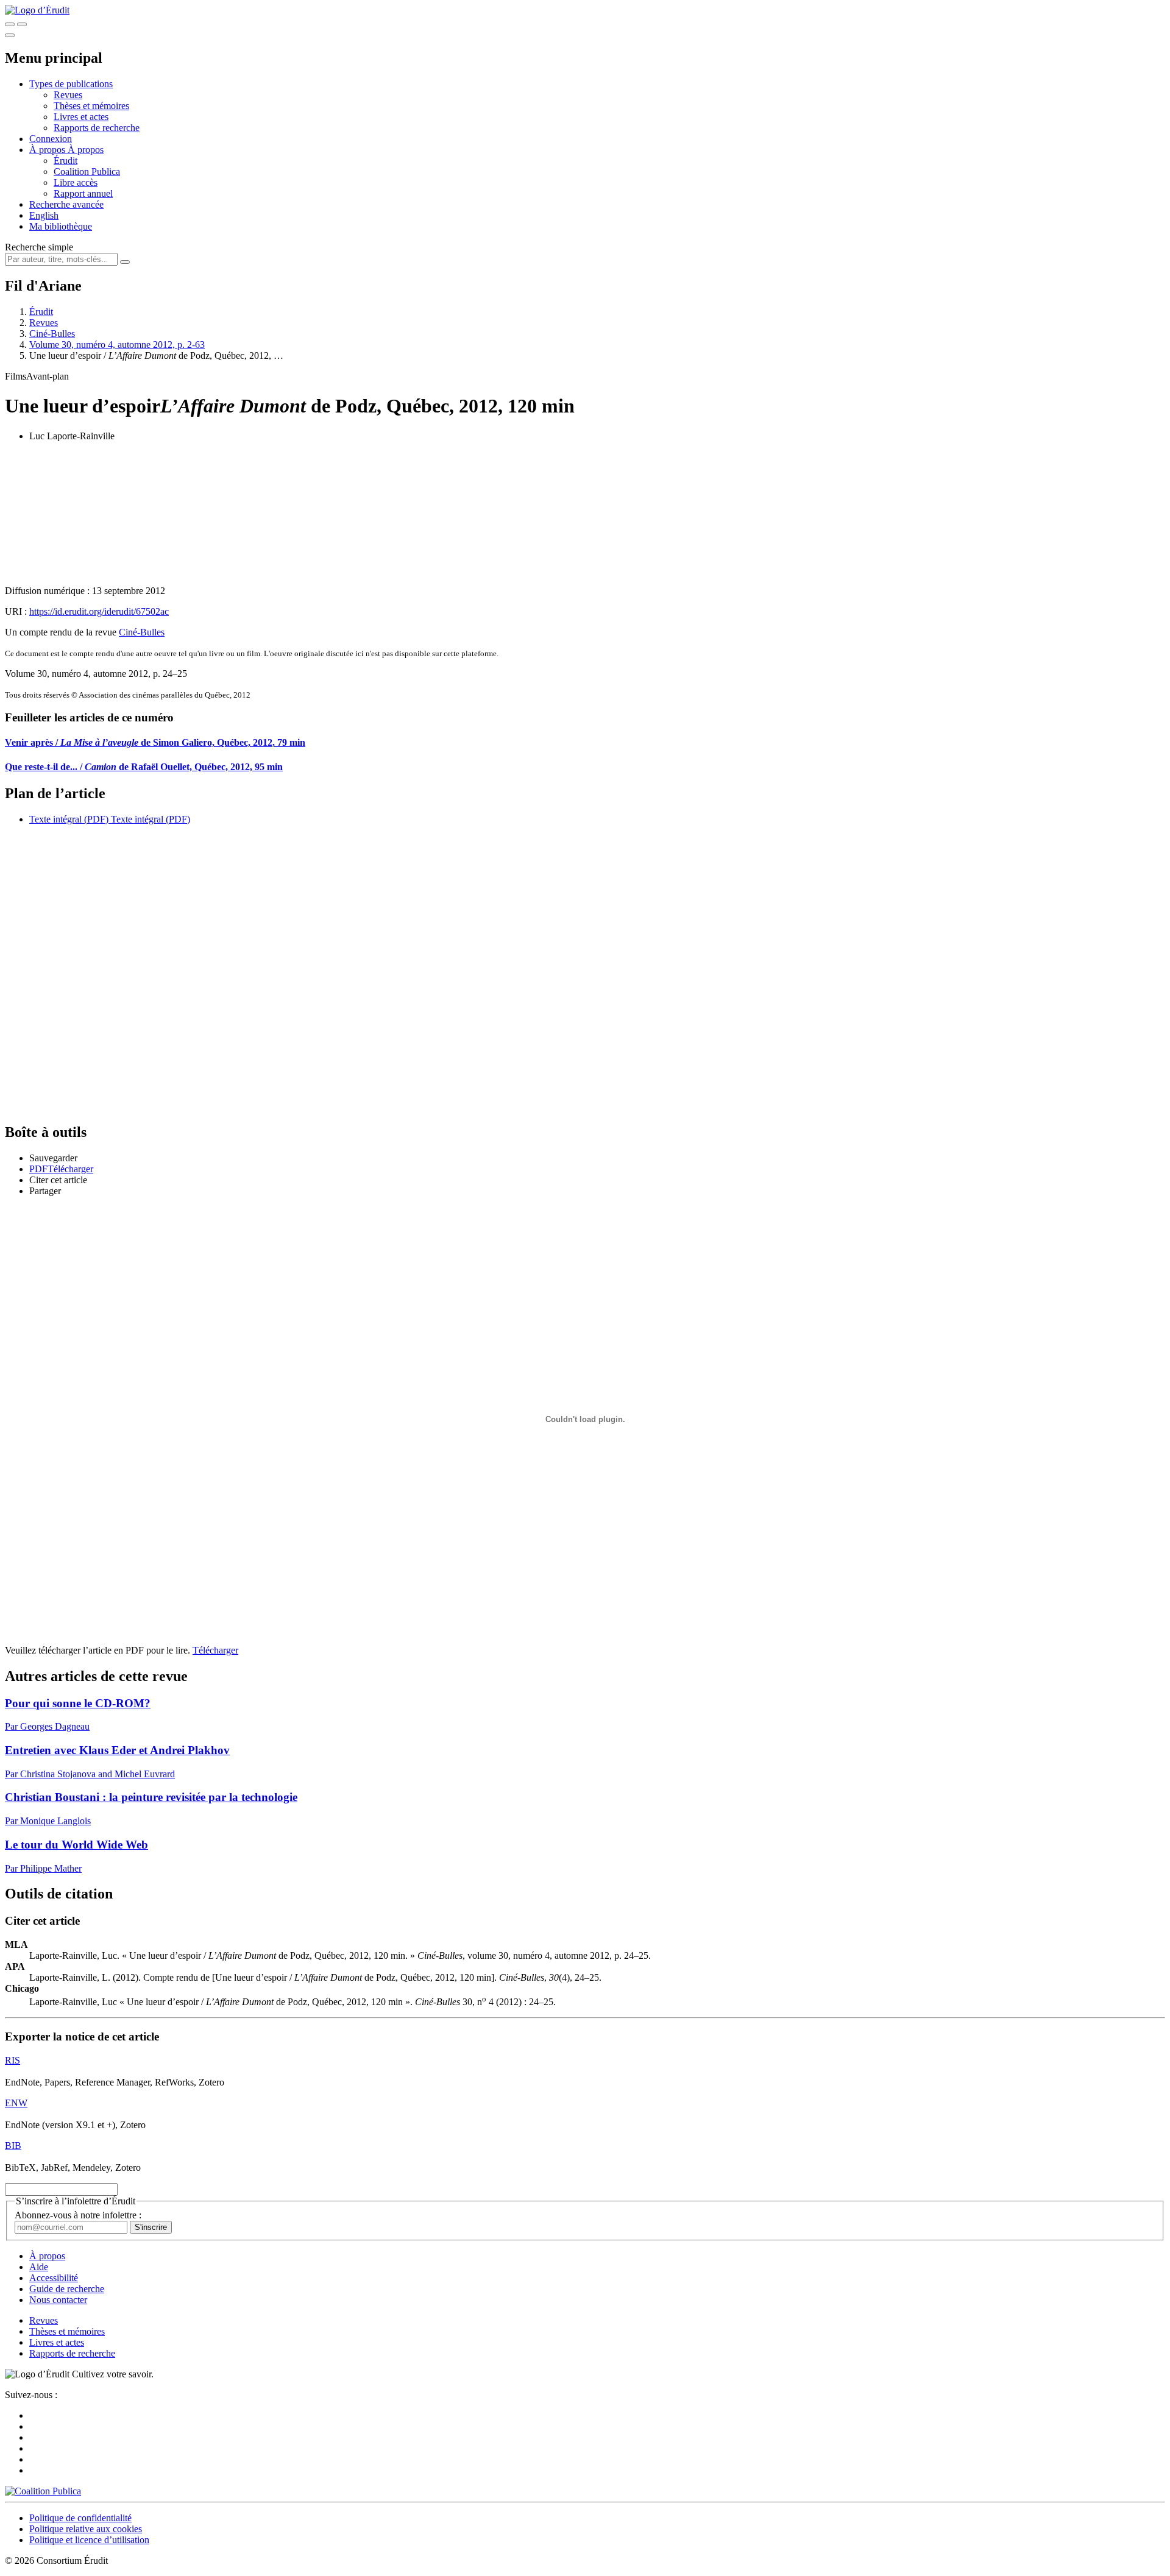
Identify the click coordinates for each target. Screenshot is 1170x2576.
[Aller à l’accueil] (37, 10)
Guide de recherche (67, 2289)
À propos (86, 150)
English (44, 215)
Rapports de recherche (97, 128)
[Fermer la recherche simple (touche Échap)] (22, 24)
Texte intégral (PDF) (69, 819)
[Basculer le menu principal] (10, 35)
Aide (39, 2267)
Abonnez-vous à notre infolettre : (78, 2215)
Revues (68, 95)
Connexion (51, 139)
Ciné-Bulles (52, 334)
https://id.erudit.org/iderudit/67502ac (99, 611)
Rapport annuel (83, 193)
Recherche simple (39, 247)
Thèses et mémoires (91, 106)
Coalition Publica (87, 172)
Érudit (66, 161)
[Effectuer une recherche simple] (10, 24)
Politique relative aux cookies (86, 2529)
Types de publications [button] (71, 84)
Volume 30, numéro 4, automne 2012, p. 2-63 (117, 345)
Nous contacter (58, 2300)
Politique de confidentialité (80, 2518)
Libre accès (76, 182)
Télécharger (215, 1650)
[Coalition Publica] (43, 2491)
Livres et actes (81, 117)
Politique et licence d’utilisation (89, 2540)
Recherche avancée (66, 204)
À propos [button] (48, 150)
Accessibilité (54, 2278)
